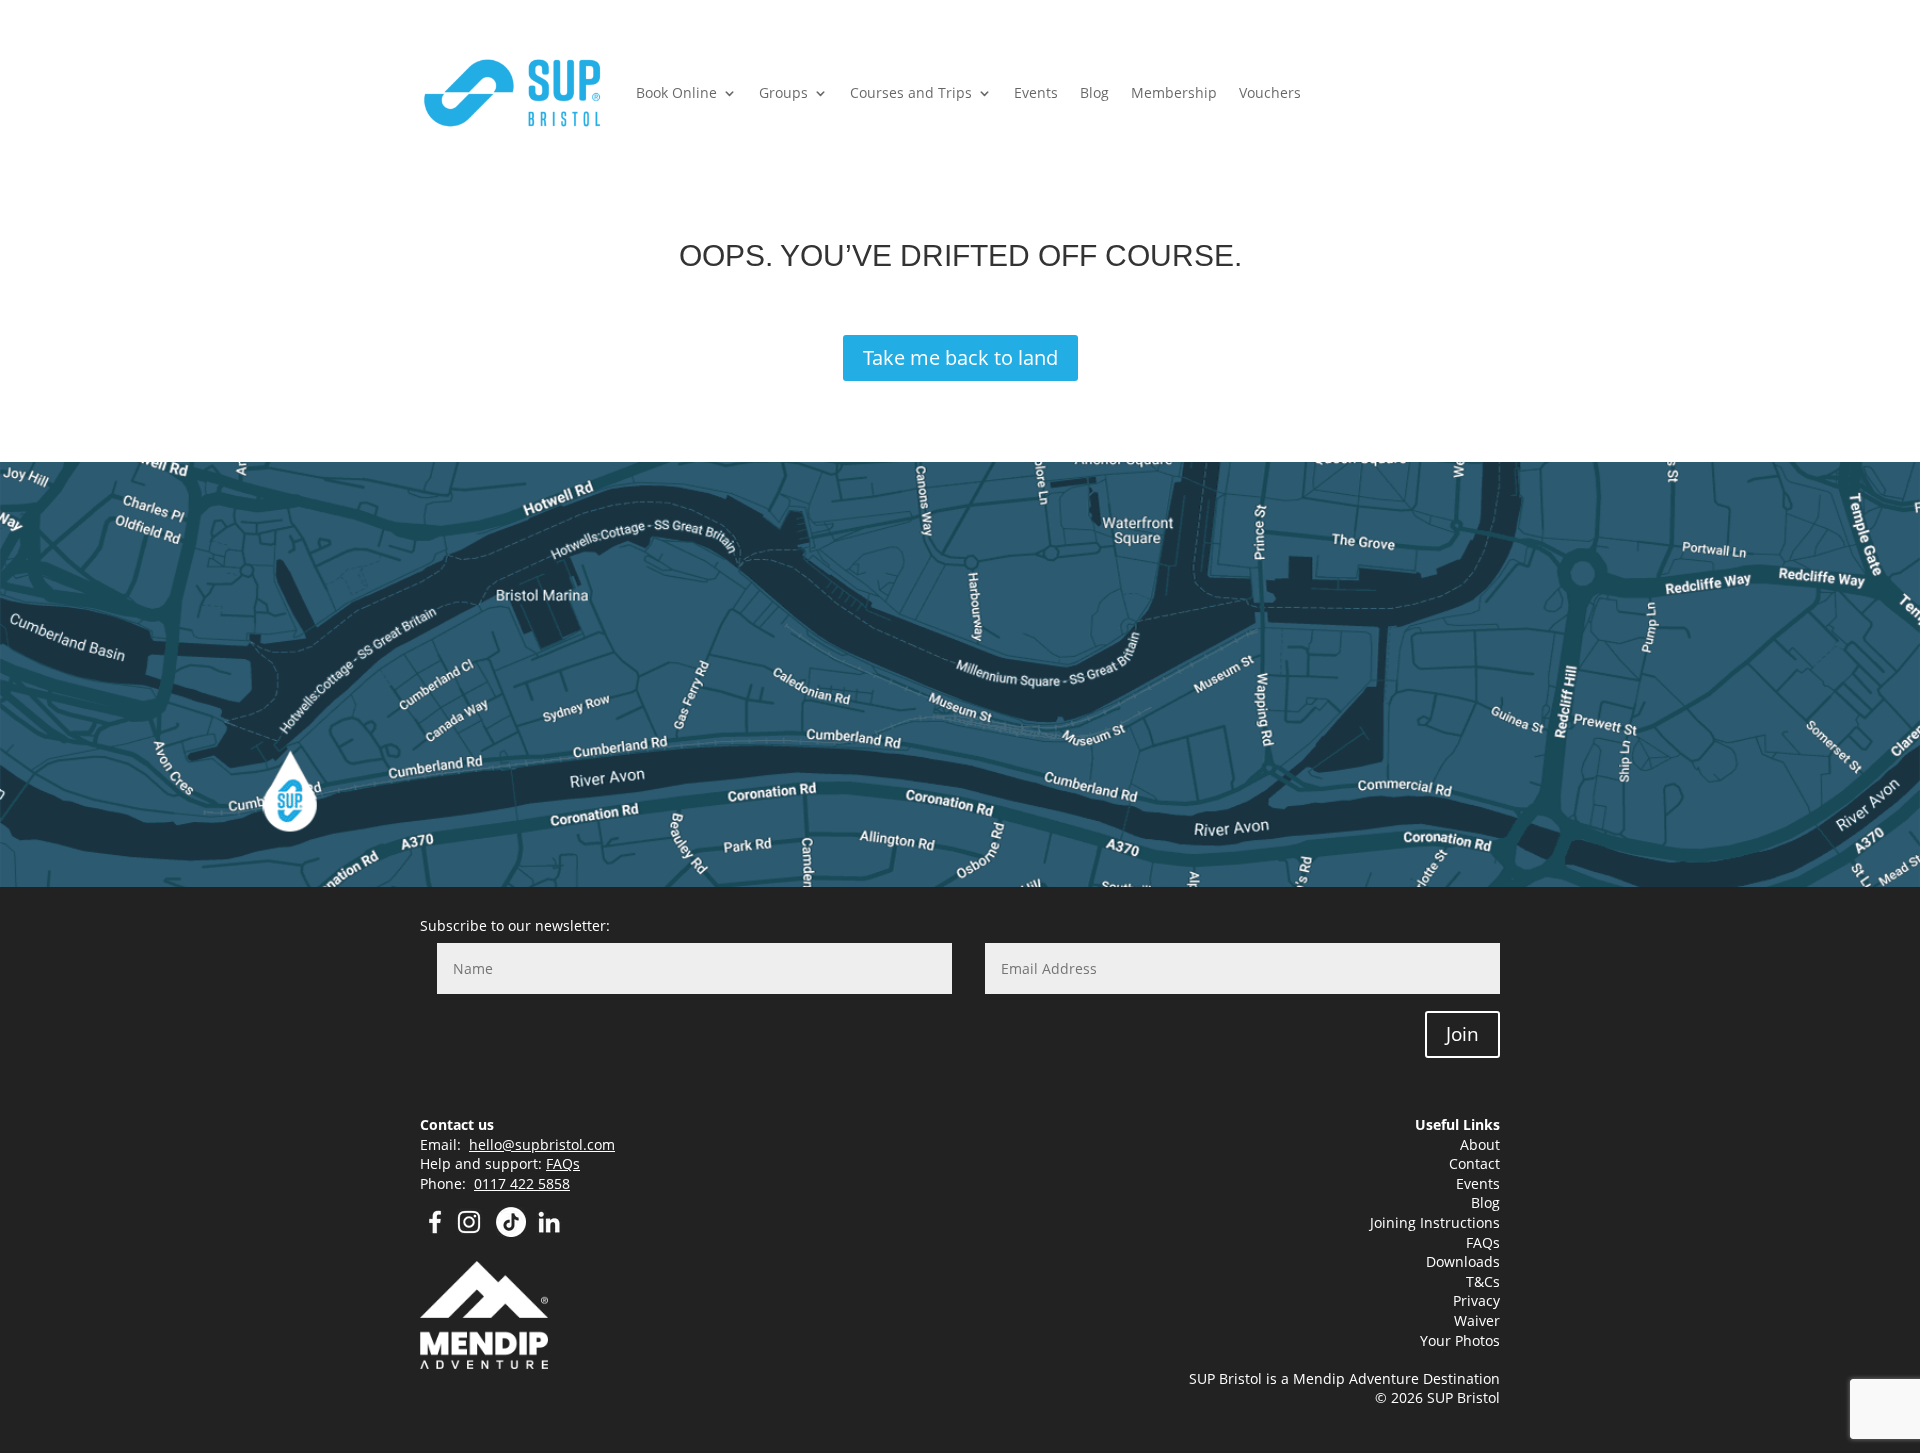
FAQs (563, 1163)
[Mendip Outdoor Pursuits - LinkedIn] (549, 1231)
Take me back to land (960, 357)
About (1480, 1144)
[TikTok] (511, 1231)
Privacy (1476, 1300)
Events (1036, 92)
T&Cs (1483, 1281)
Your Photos (1460, 1340)
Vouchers (1270, 92)
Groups (783, 92)
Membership (1174, 92)
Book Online (676, 92)
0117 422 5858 (522, 1183)
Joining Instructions (1435, 1222)
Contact (1474, 1163)
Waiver (1477, 1320)
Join (1462, 1034)
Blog (1094, 92)
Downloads (1463, 1261)
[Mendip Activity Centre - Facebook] (435, 1231)
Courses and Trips (911, 92)
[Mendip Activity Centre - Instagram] (475, 1231)
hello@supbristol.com (542, 1144)
